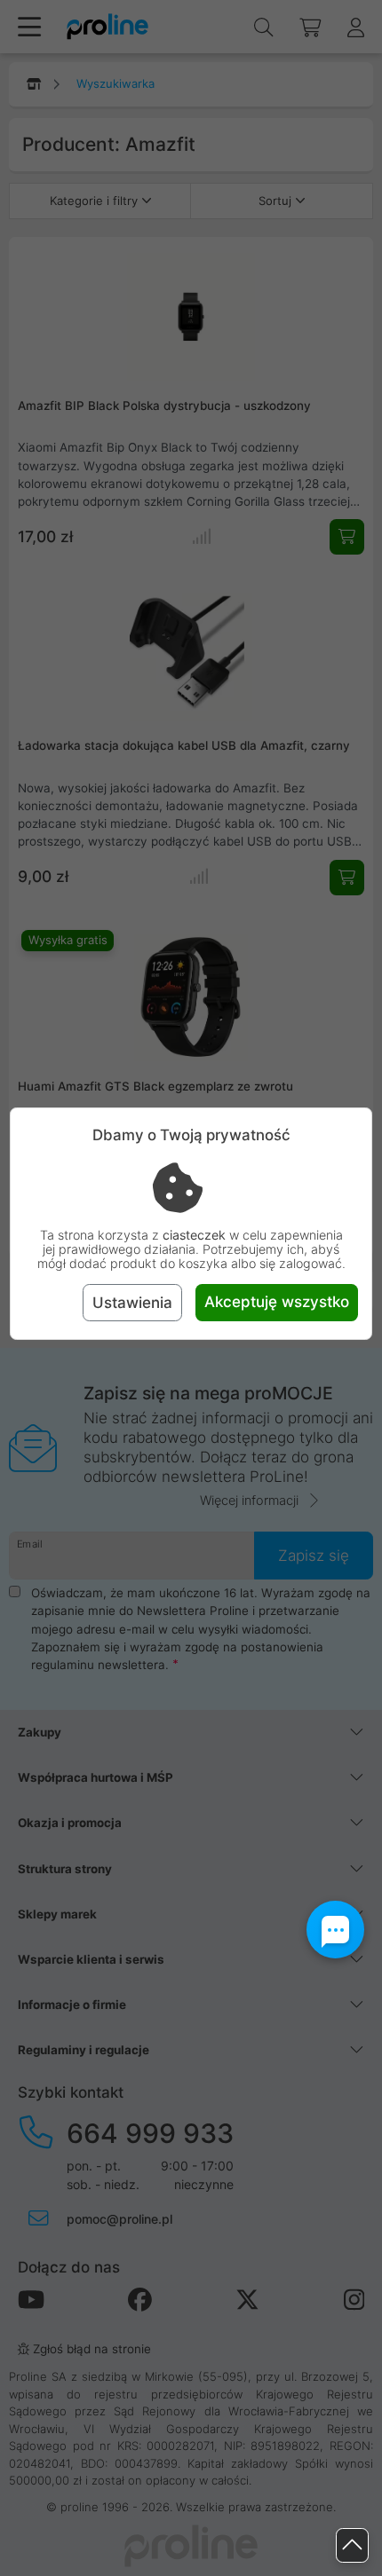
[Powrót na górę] (352, 2545)
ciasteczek (194, 1235)
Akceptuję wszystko (277, 1302)
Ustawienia (132, 1303)
